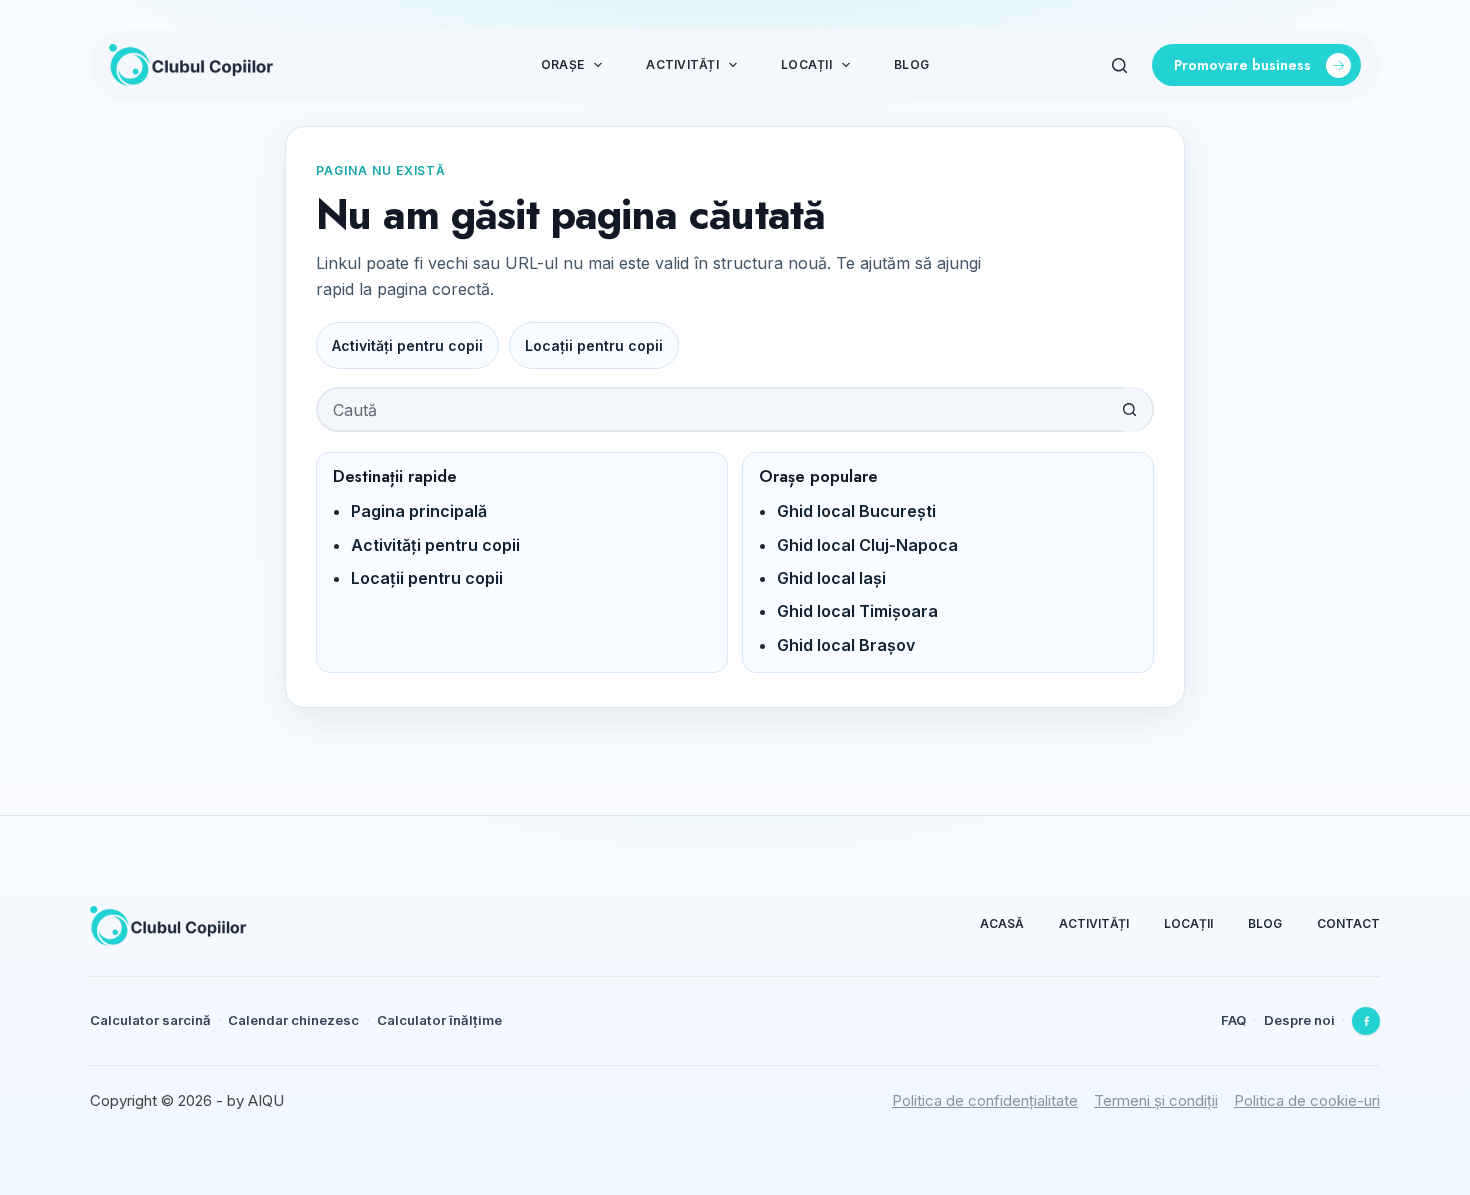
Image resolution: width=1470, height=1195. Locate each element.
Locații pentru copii (594, 345)
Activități (682, 64)
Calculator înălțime (439, 1020)
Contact (1348, 923)
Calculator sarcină (150, 1020)
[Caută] (1119, 65)
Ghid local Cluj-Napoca (867, 545)
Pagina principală (419, 511)
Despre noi (1299, 1020)
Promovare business (1242, 65)
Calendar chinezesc (293, 1020)
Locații (806, 64)
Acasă (1002, 923)
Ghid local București (856, 511)
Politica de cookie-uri (1307, 1100)
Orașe (562, 64)
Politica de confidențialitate (985, 1100)
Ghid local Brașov (846, 645)
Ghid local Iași (831, 578)
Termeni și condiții (1156, 1100)
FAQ (1233, 1020)
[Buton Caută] (1129, 409)
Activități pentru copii (407, 345)
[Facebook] (1366, 1021)
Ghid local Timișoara (857, 611)
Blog (911, 64)
